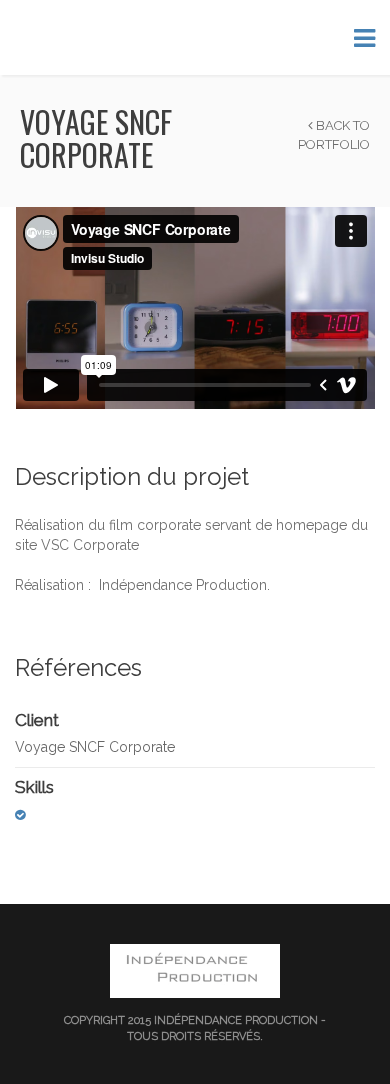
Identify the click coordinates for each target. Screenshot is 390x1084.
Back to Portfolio (334, 135)
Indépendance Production (236, 1020)
